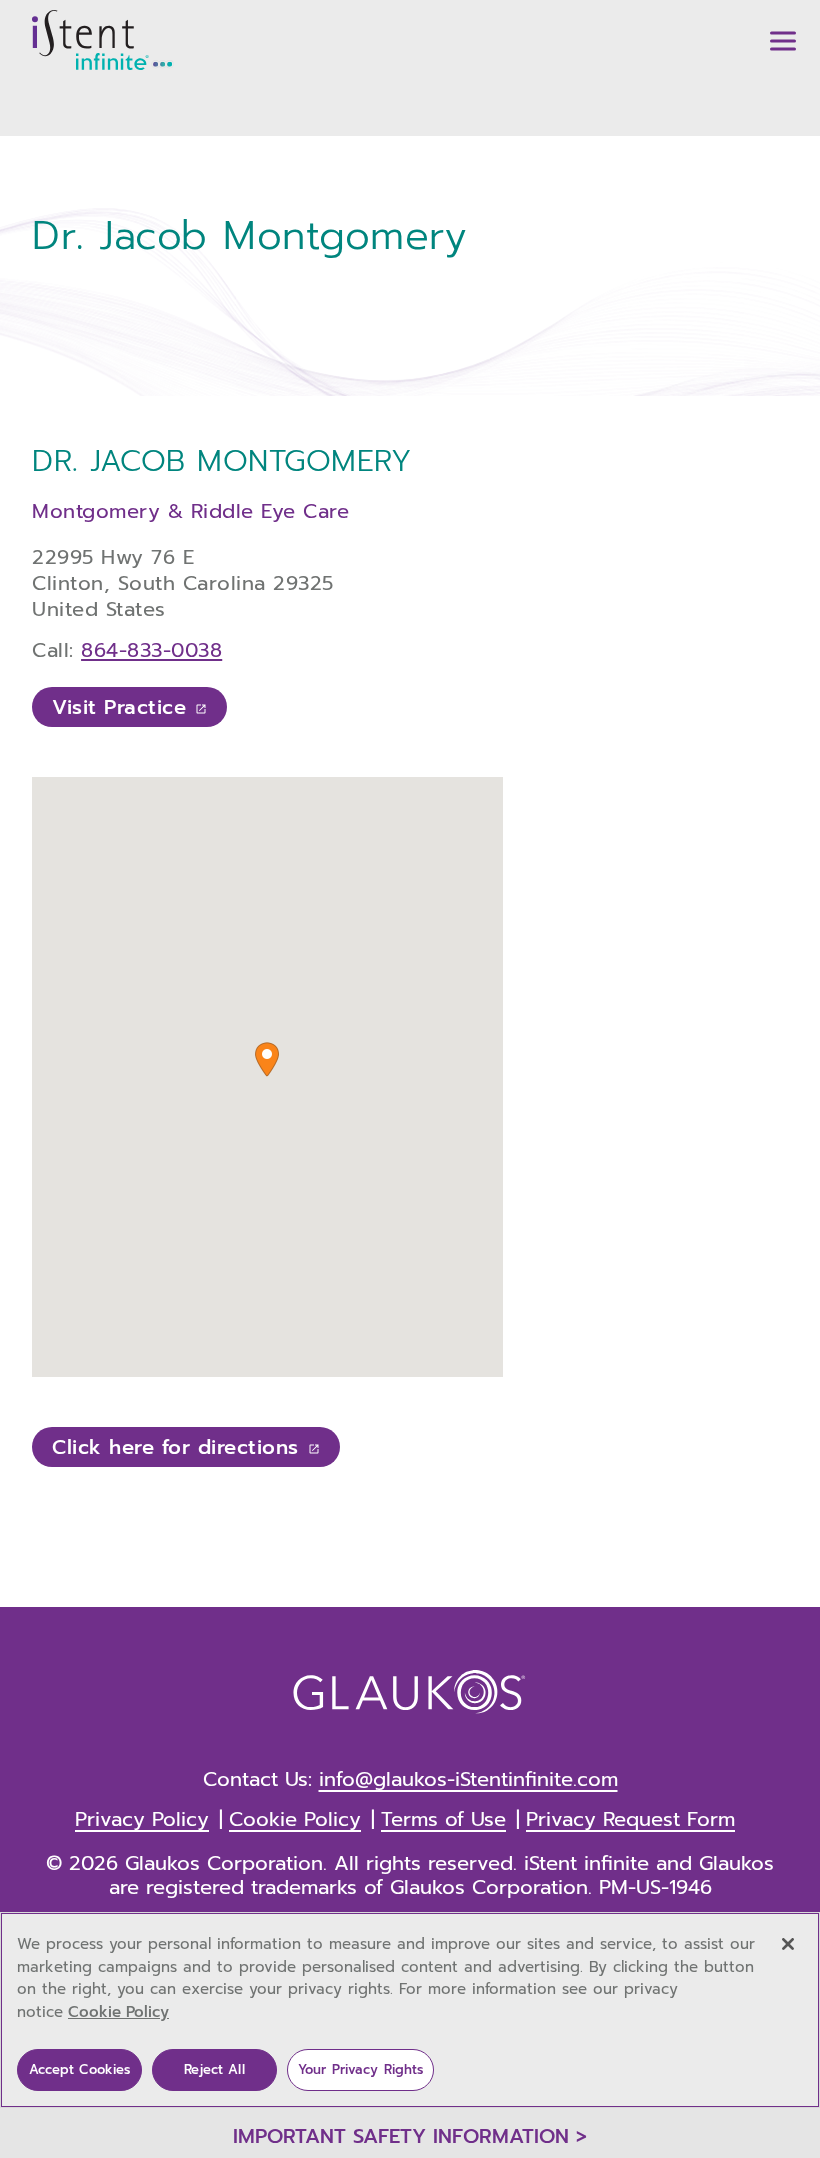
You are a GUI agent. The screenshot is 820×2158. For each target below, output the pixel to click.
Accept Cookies (80, 2069)
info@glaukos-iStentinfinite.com (468, 1779)
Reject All (214, 2069)
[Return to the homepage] (103, 40)
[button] (267, 1059)
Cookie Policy (118, 2012)
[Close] (788, 1944)
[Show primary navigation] (783, 41)
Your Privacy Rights (360, 2069)
